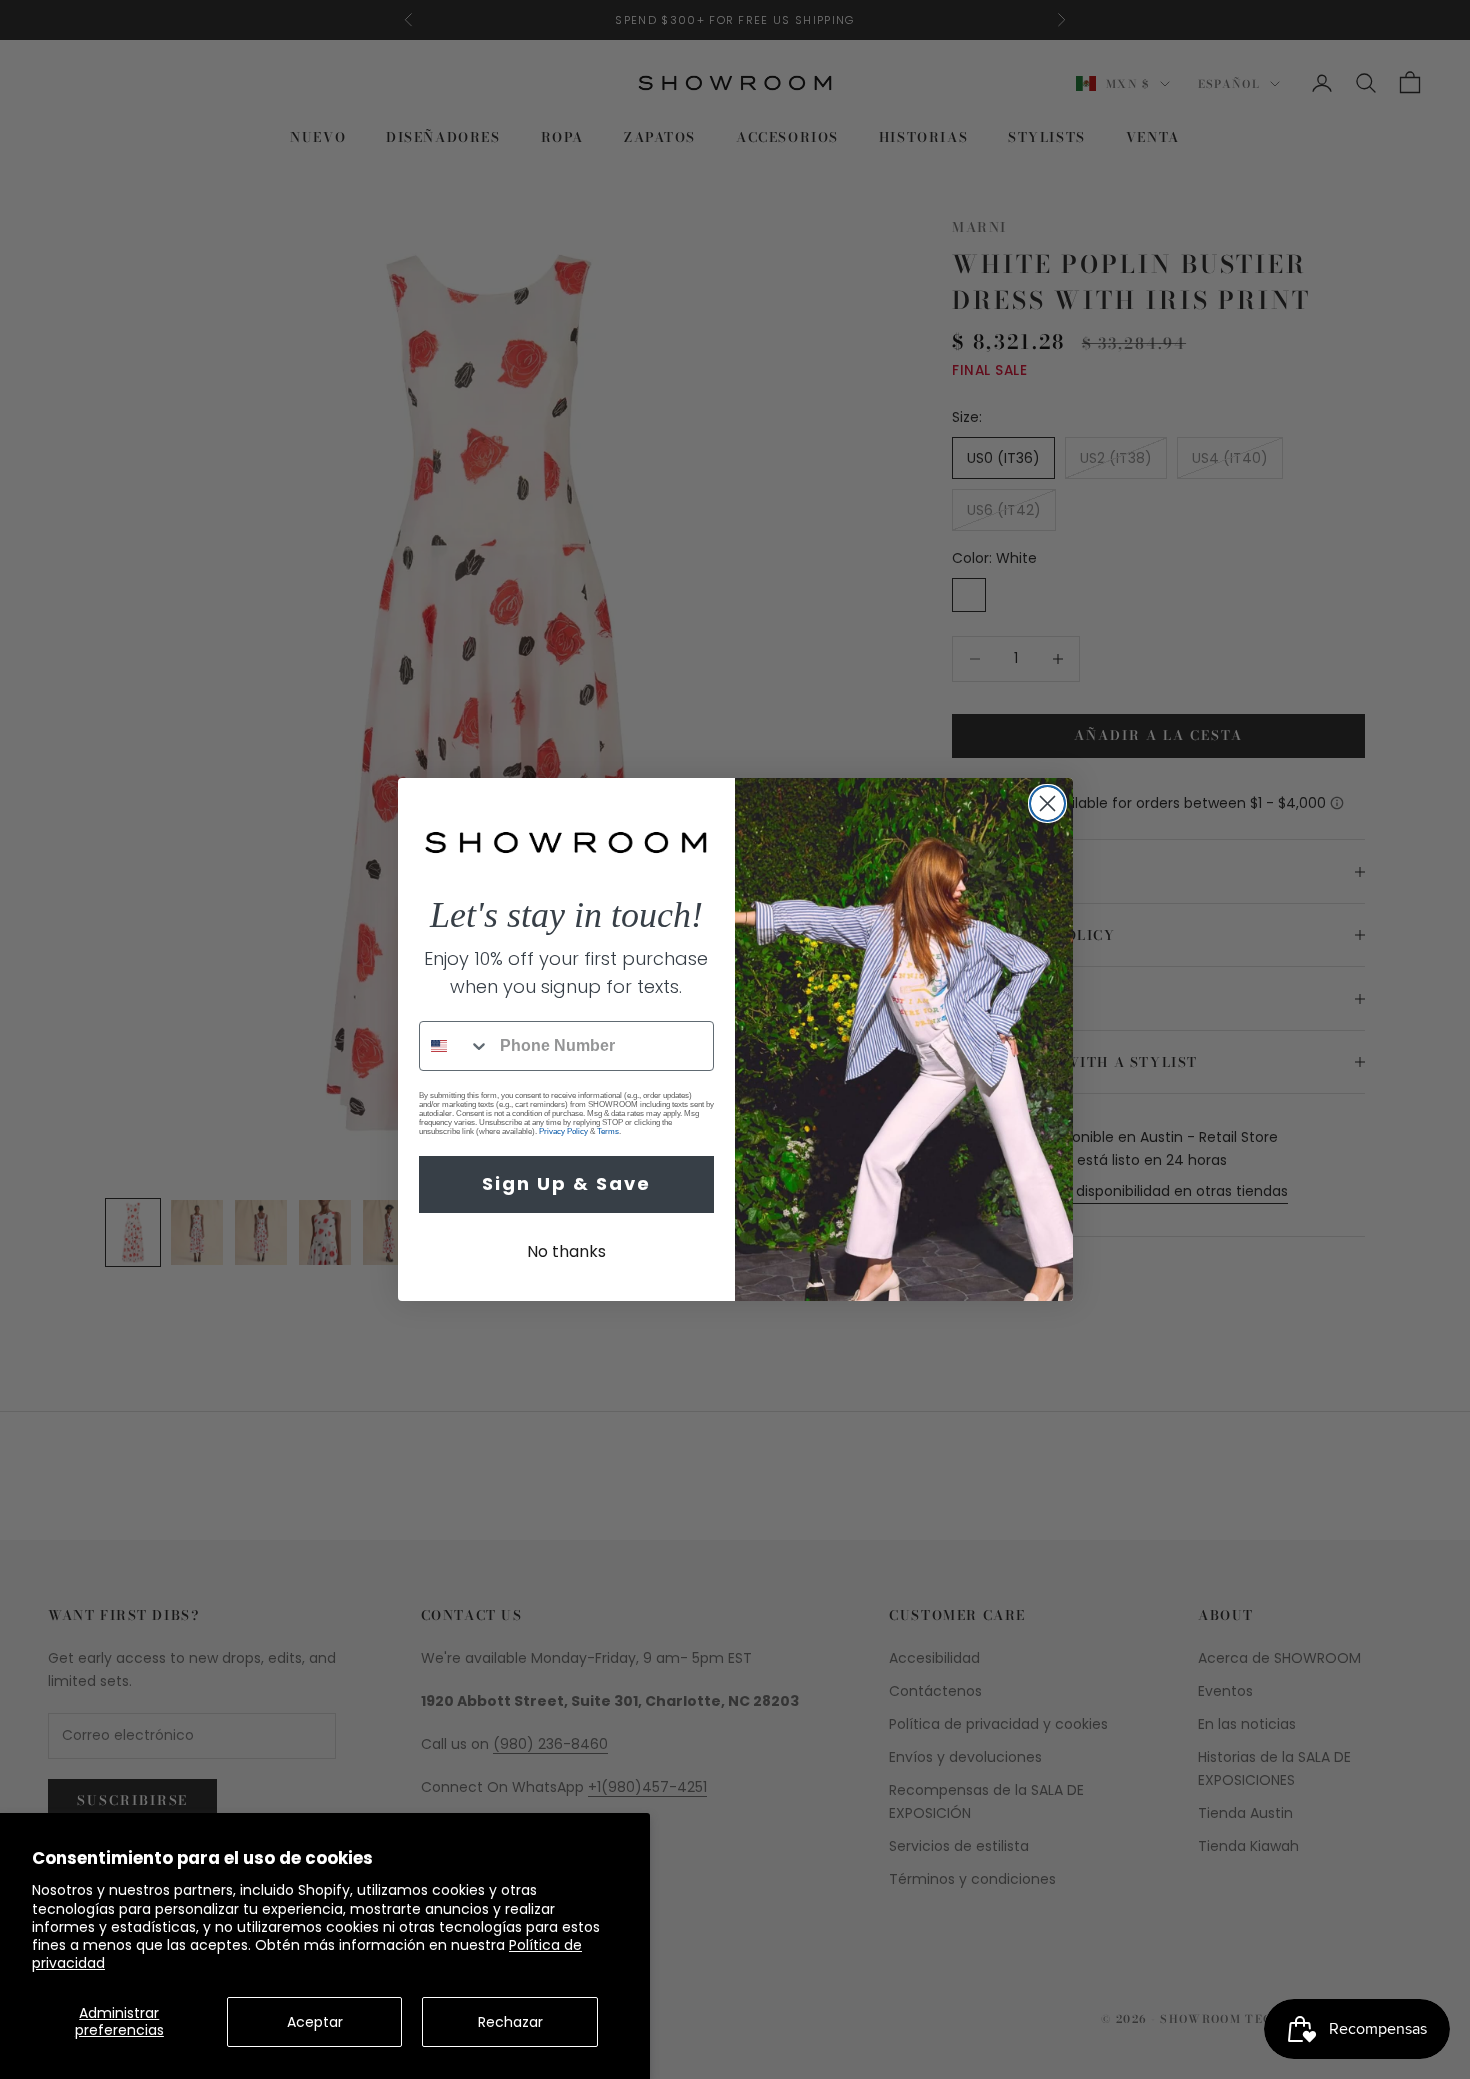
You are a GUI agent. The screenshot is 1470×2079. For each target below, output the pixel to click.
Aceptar (315, 2022)
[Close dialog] (1047, 803)
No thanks (566, 1251)
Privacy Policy (563, 1131)
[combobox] (455, 1046)
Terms (608, 1131)
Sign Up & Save (566, 1183)
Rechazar (510, 2022)
